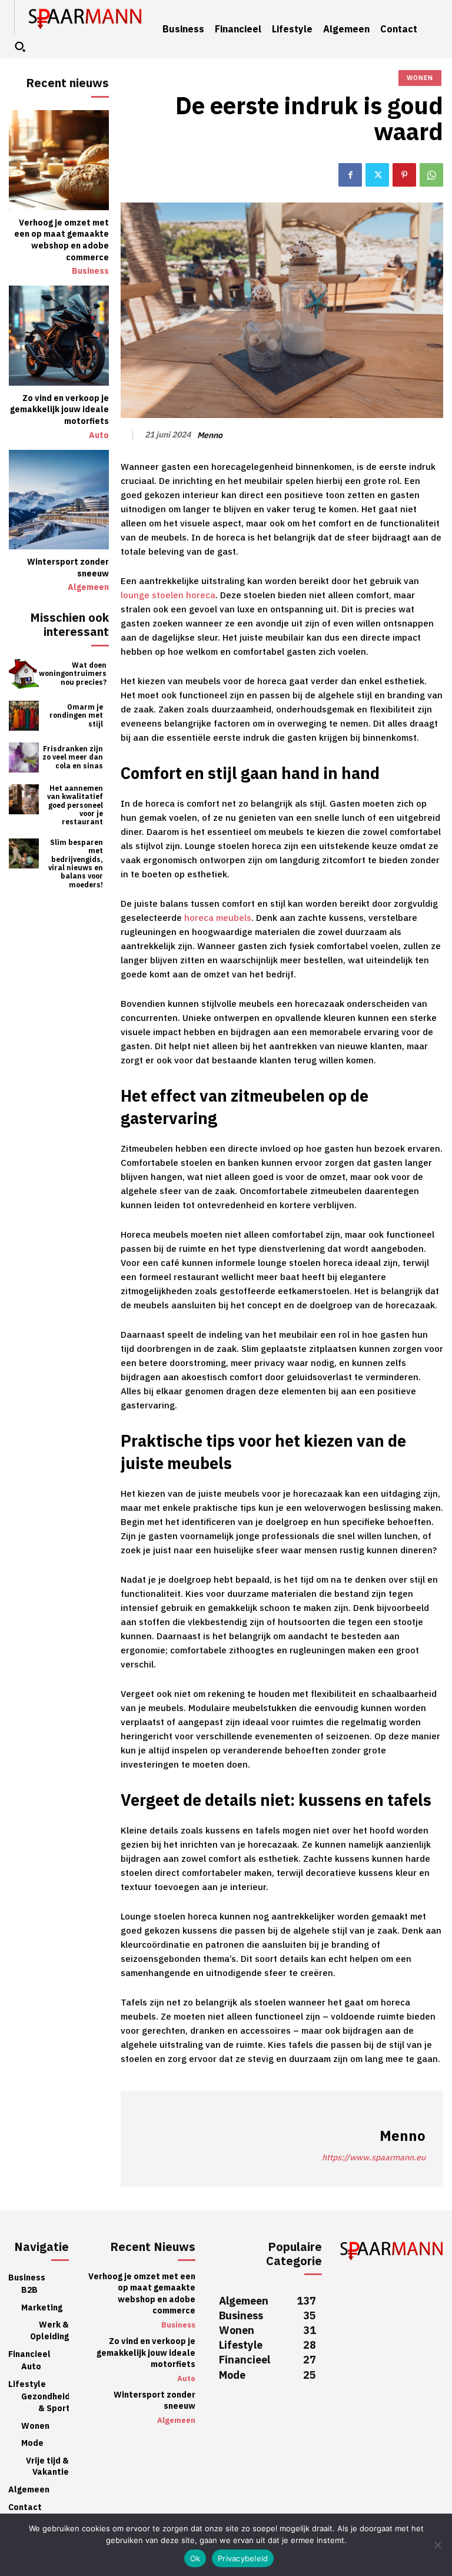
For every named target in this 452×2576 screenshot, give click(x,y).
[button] (20, 47)
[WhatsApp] (431, 175)
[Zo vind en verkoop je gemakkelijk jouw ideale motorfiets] (59, 336)
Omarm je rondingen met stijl (76, 716)
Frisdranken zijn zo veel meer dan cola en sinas (73, 757)
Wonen (420, 78)
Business (90, 271)
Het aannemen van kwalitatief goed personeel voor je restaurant (75, 805)
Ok (195, 2558)
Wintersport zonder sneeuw (68, 568)
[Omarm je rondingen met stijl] (24, 716)
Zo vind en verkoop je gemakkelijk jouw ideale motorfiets (59, 410)
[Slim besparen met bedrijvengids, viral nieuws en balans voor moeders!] (24, 853)
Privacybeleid (243, 2558)
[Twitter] (377, 175)
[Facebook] (350, 175)
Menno (210, 436)
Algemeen (88, 588)
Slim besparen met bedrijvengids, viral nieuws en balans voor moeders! (76, 864)
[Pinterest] (404, 175)
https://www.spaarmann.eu (374, 2158)
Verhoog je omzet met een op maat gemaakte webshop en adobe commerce (62, 240)
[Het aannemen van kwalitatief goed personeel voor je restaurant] (24, 799)
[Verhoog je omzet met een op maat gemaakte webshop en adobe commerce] (59, 160)
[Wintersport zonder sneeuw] (59, 500)
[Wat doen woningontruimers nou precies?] (24, 674)
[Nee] (437, 2545)
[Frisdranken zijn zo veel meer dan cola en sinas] (24, 757)
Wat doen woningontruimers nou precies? (73, 674)
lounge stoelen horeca (168, 595)
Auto (99, 436)
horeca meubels (218, 918)
